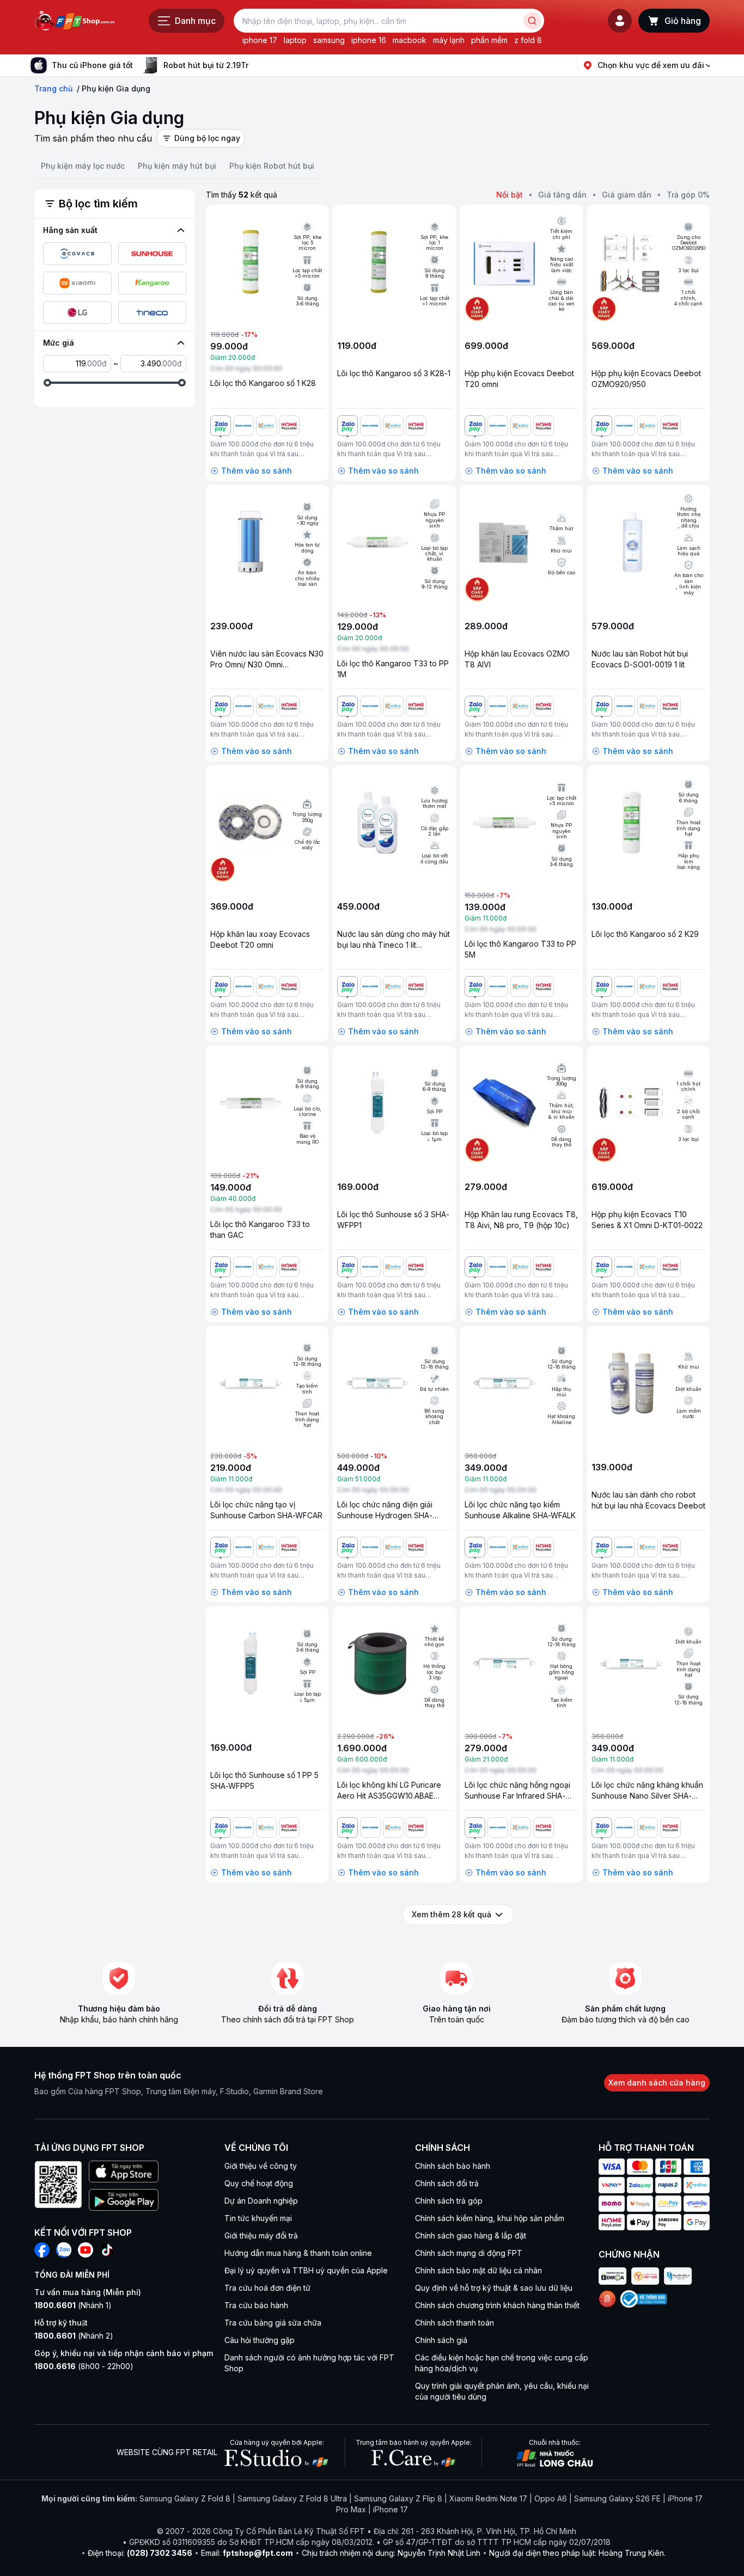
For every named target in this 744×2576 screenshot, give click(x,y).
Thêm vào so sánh (257, 471)
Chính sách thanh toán (455, 2323)
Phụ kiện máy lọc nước (83, 166)
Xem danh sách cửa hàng (657, 2083)
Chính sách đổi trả (447, 2183)
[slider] (47, 383)
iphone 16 (369, 40)
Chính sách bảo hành (453, 2166)
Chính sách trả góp (449, 2201)
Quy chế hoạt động (259, 2183)
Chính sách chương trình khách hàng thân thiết (497, 2305)
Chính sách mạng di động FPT (469, 2253)
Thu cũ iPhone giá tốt (92, 65)
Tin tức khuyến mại (258, 2218)
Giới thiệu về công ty (261, 2166)
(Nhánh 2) (74, 2336)
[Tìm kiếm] (532, 21)
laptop (295, 40)
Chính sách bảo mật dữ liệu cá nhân (478, 2270)
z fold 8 (528, 40)
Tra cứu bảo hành (256, 2305)
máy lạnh (449, 40)
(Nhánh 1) (73, 2305)
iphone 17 (260, 40)
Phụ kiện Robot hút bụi (272, 166)
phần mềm (489, 40)
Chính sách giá (441, 2340)
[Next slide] (257, 65)
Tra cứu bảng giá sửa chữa (273, 2323)
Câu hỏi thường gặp (260, 2340)
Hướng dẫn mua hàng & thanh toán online (298, 2253)
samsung (329, 40)
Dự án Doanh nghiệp (261, 2201)
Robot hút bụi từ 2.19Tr (206, 65)
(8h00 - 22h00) (84, 2366)
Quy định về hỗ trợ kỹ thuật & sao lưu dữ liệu (494, 2288)
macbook (410, 40)
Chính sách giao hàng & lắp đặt (471, 2235)
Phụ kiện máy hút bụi (177, 166)
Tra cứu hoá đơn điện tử (267, 2288)
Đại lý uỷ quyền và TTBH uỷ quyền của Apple (306, 2270)
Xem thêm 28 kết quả (452, 1914)
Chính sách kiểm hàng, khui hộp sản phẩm (490, 2218)
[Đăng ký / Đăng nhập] (620, 21)
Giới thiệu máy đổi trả (261, 2235)
